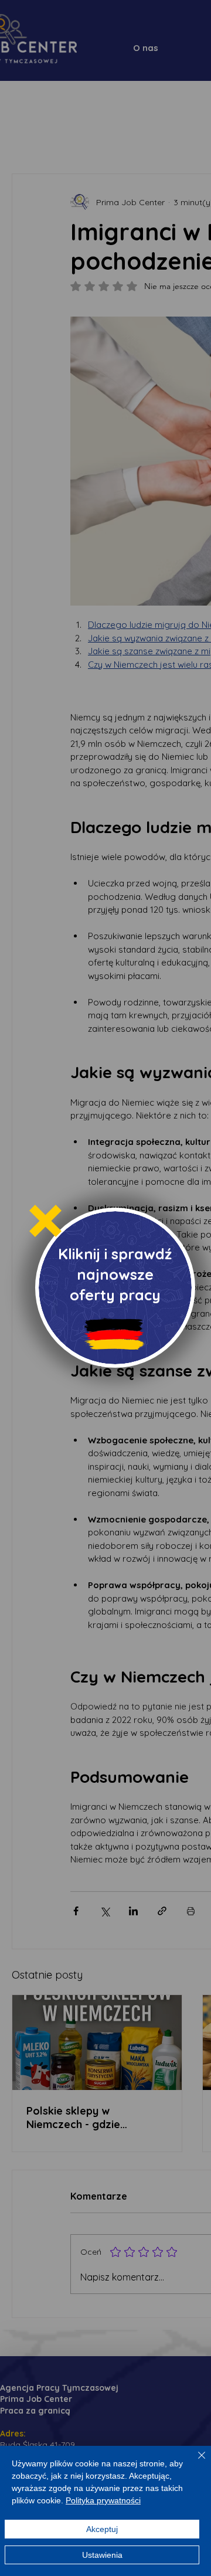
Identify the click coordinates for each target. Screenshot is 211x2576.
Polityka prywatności (103, 2500)
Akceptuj (102, 2529)
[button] (45, 1221)
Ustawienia (102, 2555)
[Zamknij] (195, 2462)
